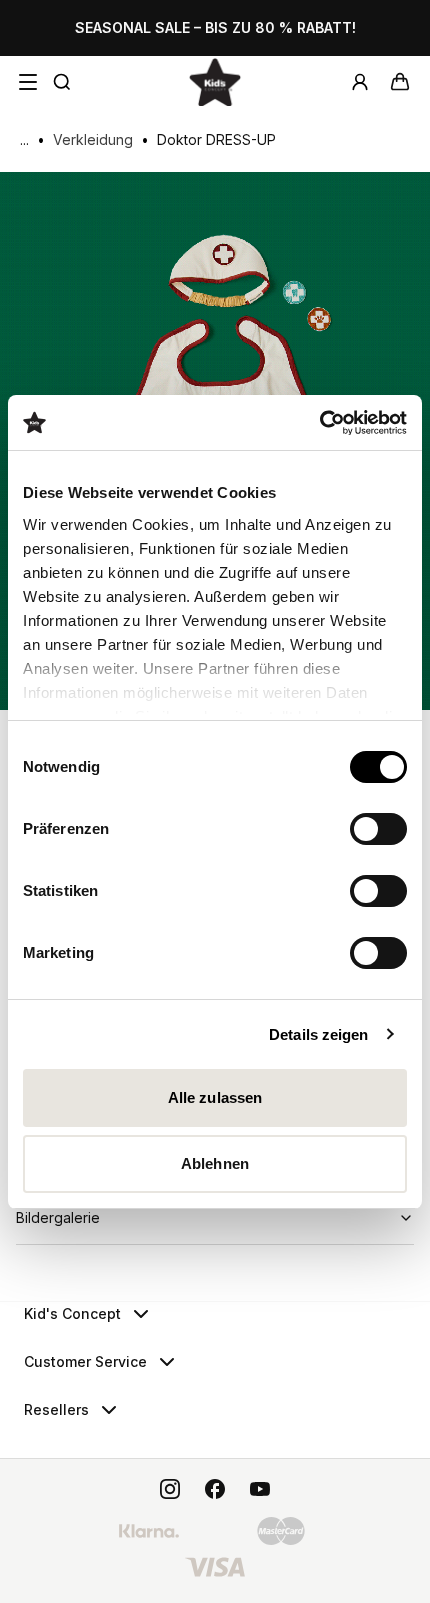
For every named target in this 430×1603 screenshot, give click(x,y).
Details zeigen (318, 1034)
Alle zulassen (215, 1097)
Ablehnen (215, 1163)
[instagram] (170, 1489)
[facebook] (215, 1489)
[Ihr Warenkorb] (400, 82)
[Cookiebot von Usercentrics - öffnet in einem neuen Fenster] (319, 423)
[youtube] (260, 1489)
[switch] (378, 829)
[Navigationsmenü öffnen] (28, 82)
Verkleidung (93, 139)
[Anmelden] (360, 82)
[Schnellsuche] (62, 82)
